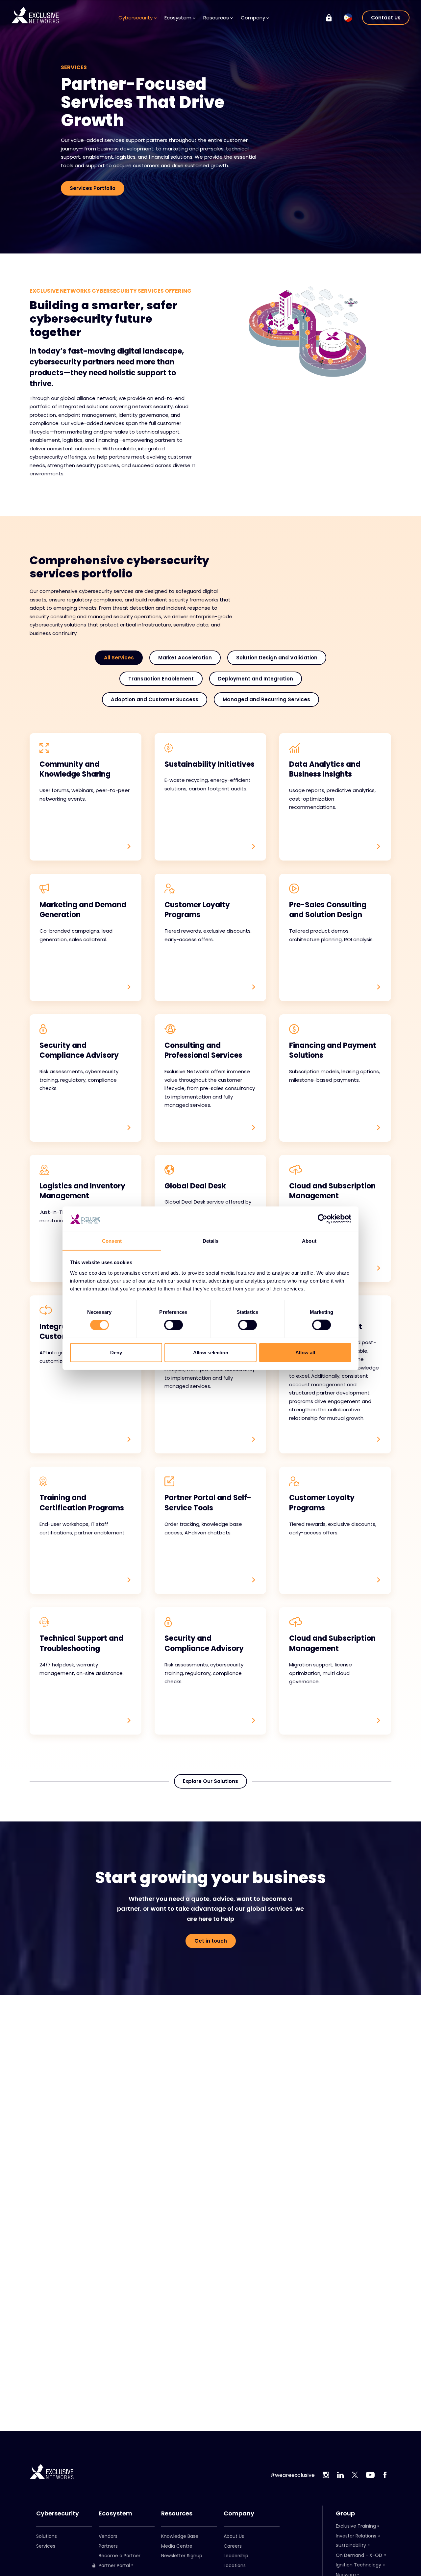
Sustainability (351, 2545)
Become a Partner (120, 2556)
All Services (119, 658)
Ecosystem (115, 2513)
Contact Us (386, 18)
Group (345, 2513)
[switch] (173, 1325)
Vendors (108, 2536)
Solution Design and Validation (277, 658)
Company (239, 2513)
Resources (177, 2513)
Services (46, 2546)
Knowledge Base (180, 2536)
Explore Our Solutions (210, 1781)
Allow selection (211, 1352)
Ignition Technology (359, 2565)
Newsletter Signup (182, 2556)
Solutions (47, 2536)
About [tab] (309, 1241)
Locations (235, 2565)
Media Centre (177, 2546)
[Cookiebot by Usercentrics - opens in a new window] (322, 1219)
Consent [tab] (112, 1241)
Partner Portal (114, 2566)
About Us (234, 2536)
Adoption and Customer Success (155, 699)
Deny (116, 1352)
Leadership (236, 2556)
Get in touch (211, 1941)
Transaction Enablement (161, 679)
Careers (233, 2546)
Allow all (305, 1352)
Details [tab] (211, 1241)
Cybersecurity (58, 2513)
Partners (108, 2546)
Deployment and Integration (256, 679)
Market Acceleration (185, 658)
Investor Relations (356, 2536)
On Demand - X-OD (359, 2555)
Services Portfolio (93, 188)
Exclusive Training (356, 2526)
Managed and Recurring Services (266, 699)
